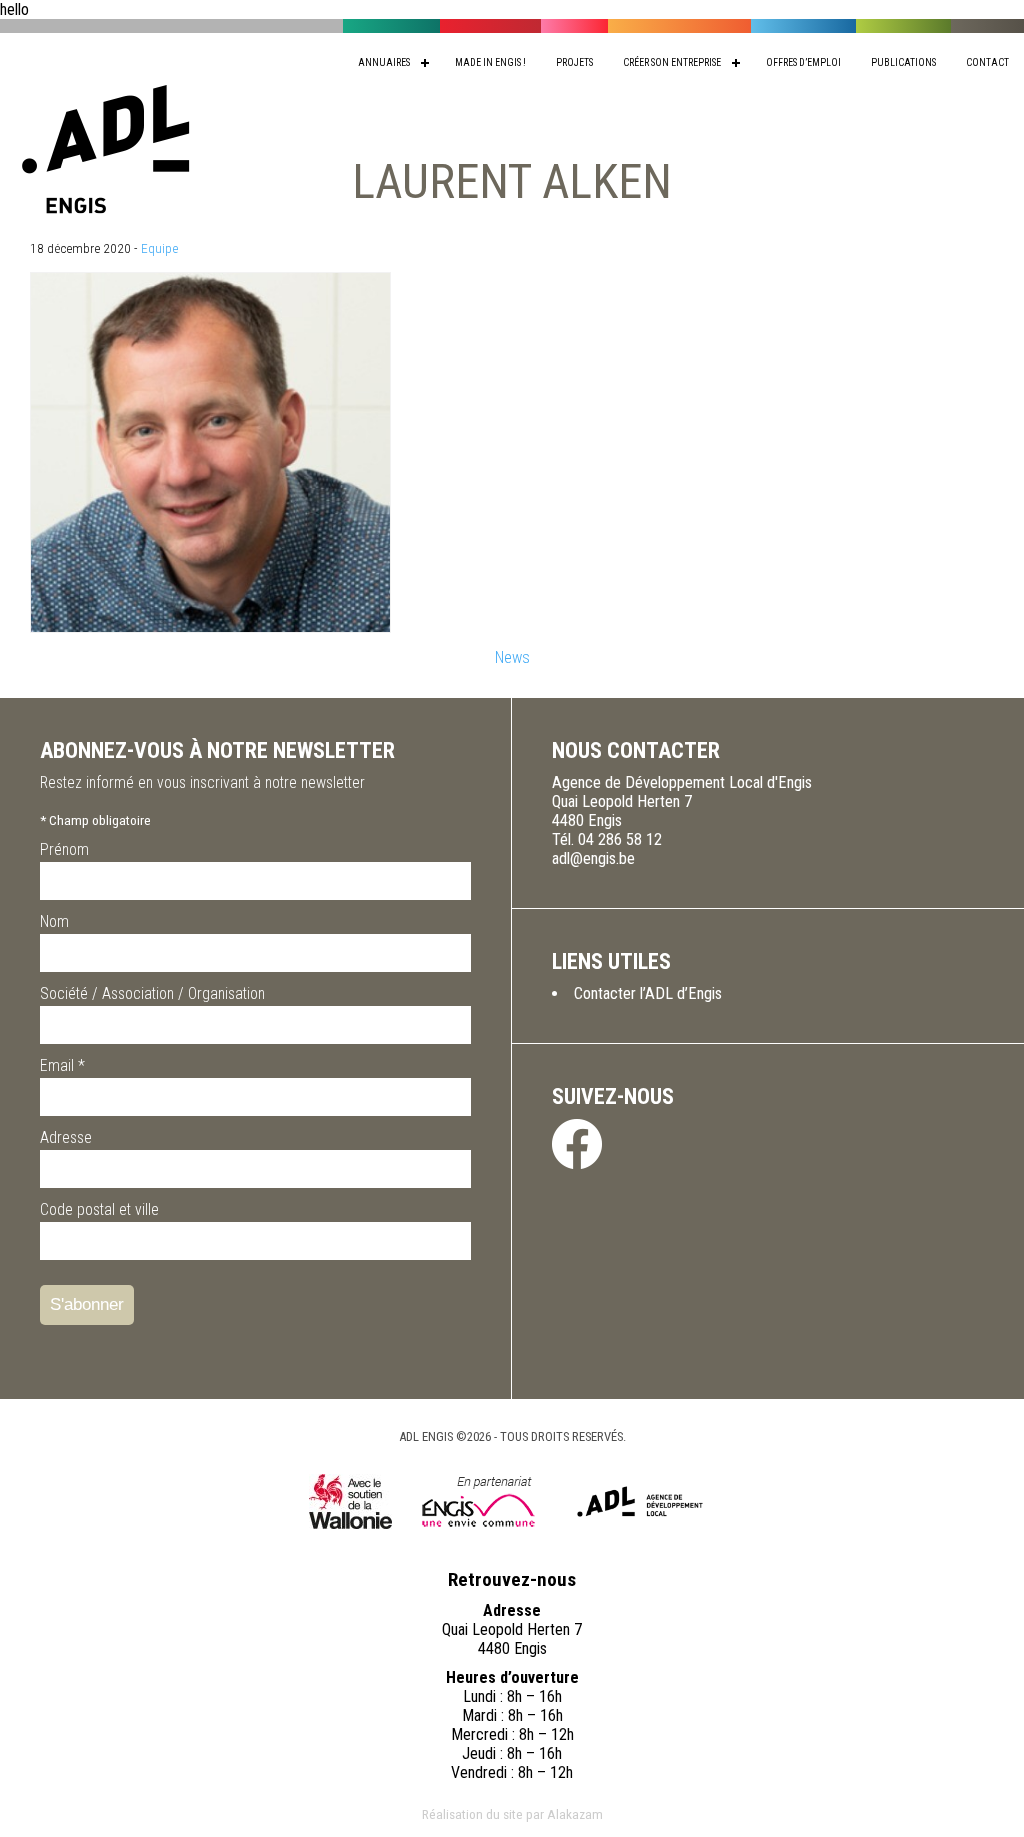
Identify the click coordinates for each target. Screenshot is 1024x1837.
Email (62, 1065)
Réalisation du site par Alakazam (512, 1814)
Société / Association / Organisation (152, 993)
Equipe (159, 248)
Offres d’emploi (803, 62)
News (512, 657)
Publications (903, 62)
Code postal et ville (99, 1209)
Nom (54, 921)
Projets (574, 62)
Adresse (66, 1137)
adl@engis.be (593, 858)
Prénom (64, 849)
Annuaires (384, 62)
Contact (987, 62)
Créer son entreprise (672, 62)
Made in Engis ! (490, 62)
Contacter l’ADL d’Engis (648, 993)
